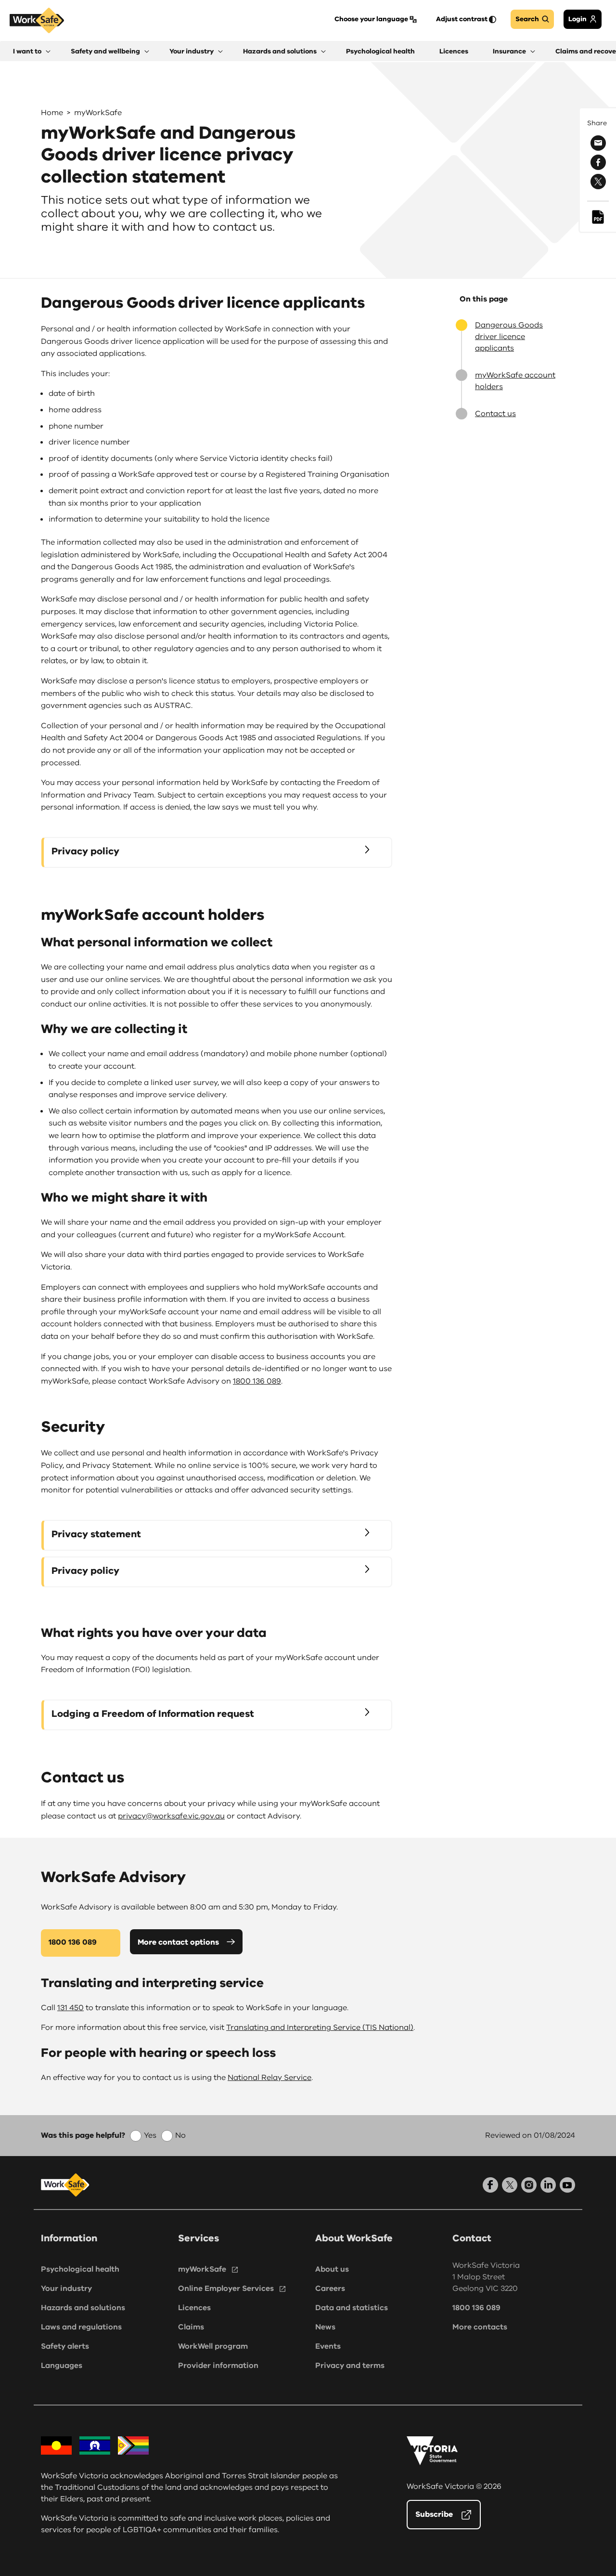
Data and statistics (352, 2308)
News (325, 2327)
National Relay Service (269, 2078)
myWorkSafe (98, 113)
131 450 (71, 2008)
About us (332, 2269)
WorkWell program (213, 2346)
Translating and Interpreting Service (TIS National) (320, 2027)
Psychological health (80, 2269)
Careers (330, 2288)
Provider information (218, 2366)
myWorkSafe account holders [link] (515, 381)
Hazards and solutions (83, 2308)
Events (328, 2346)
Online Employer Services (226, 2288)
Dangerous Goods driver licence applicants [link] (509, 337)
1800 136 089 (257, 1381)
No (180, 2135)
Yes (150, 2135)
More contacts (480, 2327)
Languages (62, 2366)
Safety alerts (65, 2346)
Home (52, 113)
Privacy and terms (350, 2366)
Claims (191, 2327)
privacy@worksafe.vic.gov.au (171, 1816)
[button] (32, 51)
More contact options (178, 1942)
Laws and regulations (81, 2327)
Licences (194, 2308)
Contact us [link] (495, 414)
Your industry (66, 2288)
